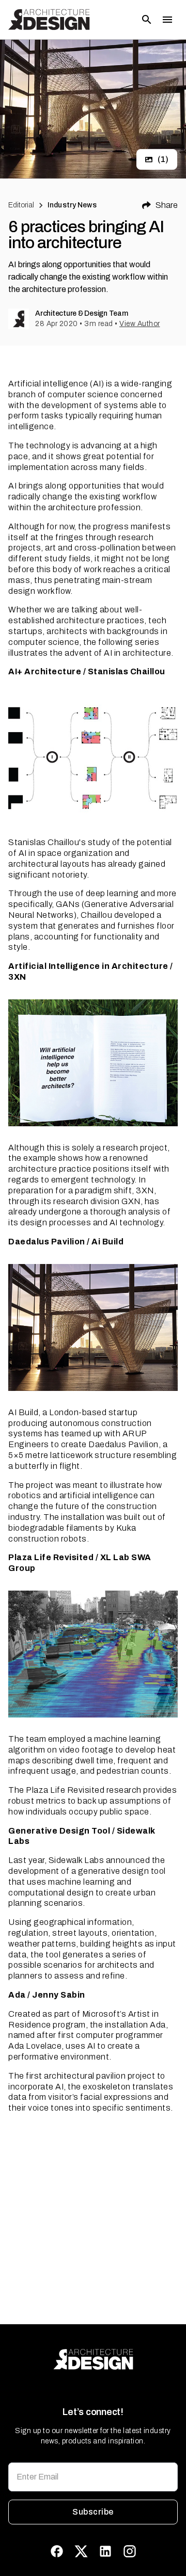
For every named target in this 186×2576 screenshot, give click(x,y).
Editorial (21, 205)
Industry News (72, 205)
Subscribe (93, 2512)
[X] (81, 2551)
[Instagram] (130, 2551)
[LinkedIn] (105, 2551)
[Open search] (147, 20)
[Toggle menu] (167, 20)
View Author (140, 324)
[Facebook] (57, 2551)
